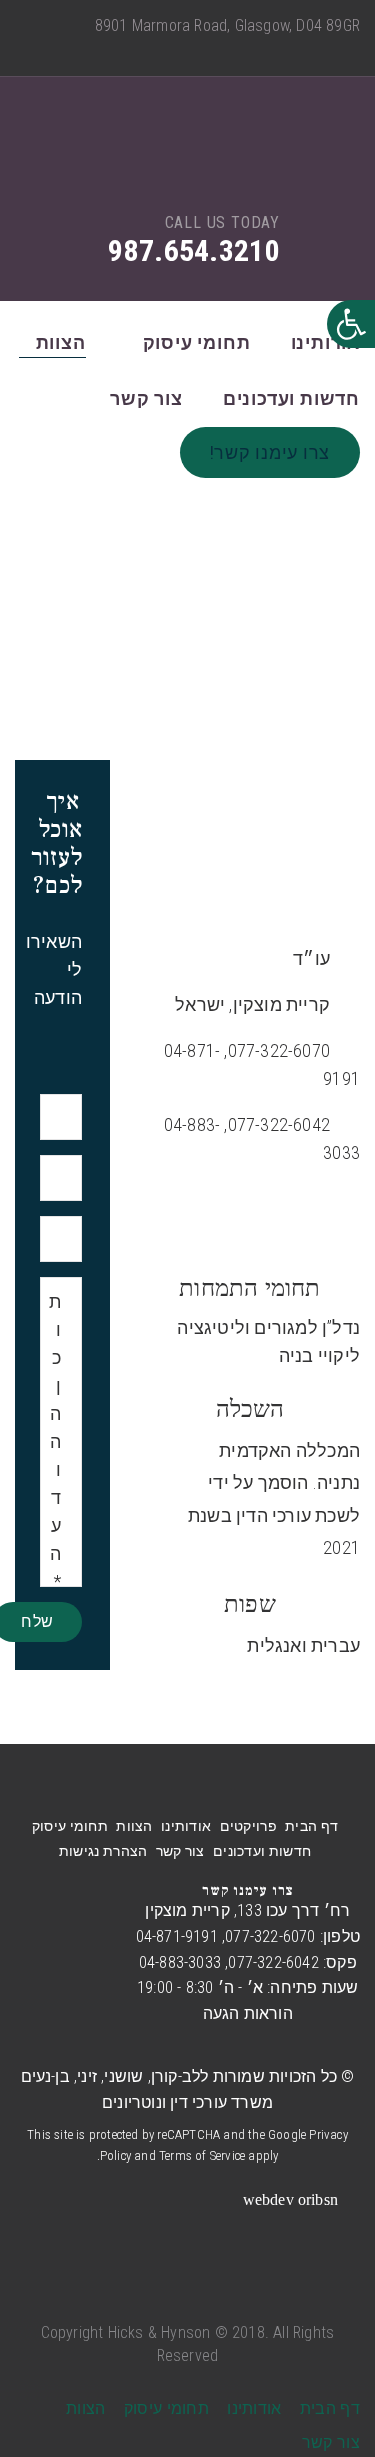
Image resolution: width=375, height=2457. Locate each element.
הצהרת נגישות (103, 1851)
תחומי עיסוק (197, 343)
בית (256, 634)
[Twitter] (321, 50)
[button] (351, 324)
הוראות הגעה (248, 2013)
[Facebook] (354, 50)
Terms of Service (202, 2155)
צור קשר (146, 399)
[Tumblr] (289, 50)
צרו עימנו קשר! (270, 452)
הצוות (61, 343)
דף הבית (311, 1826)
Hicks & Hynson (159, 2332)
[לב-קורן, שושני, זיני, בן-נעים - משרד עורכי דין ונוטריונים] (188, 161)
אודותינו (325, 343)
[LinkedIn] (257, 50)
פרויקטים (248, 1826)
